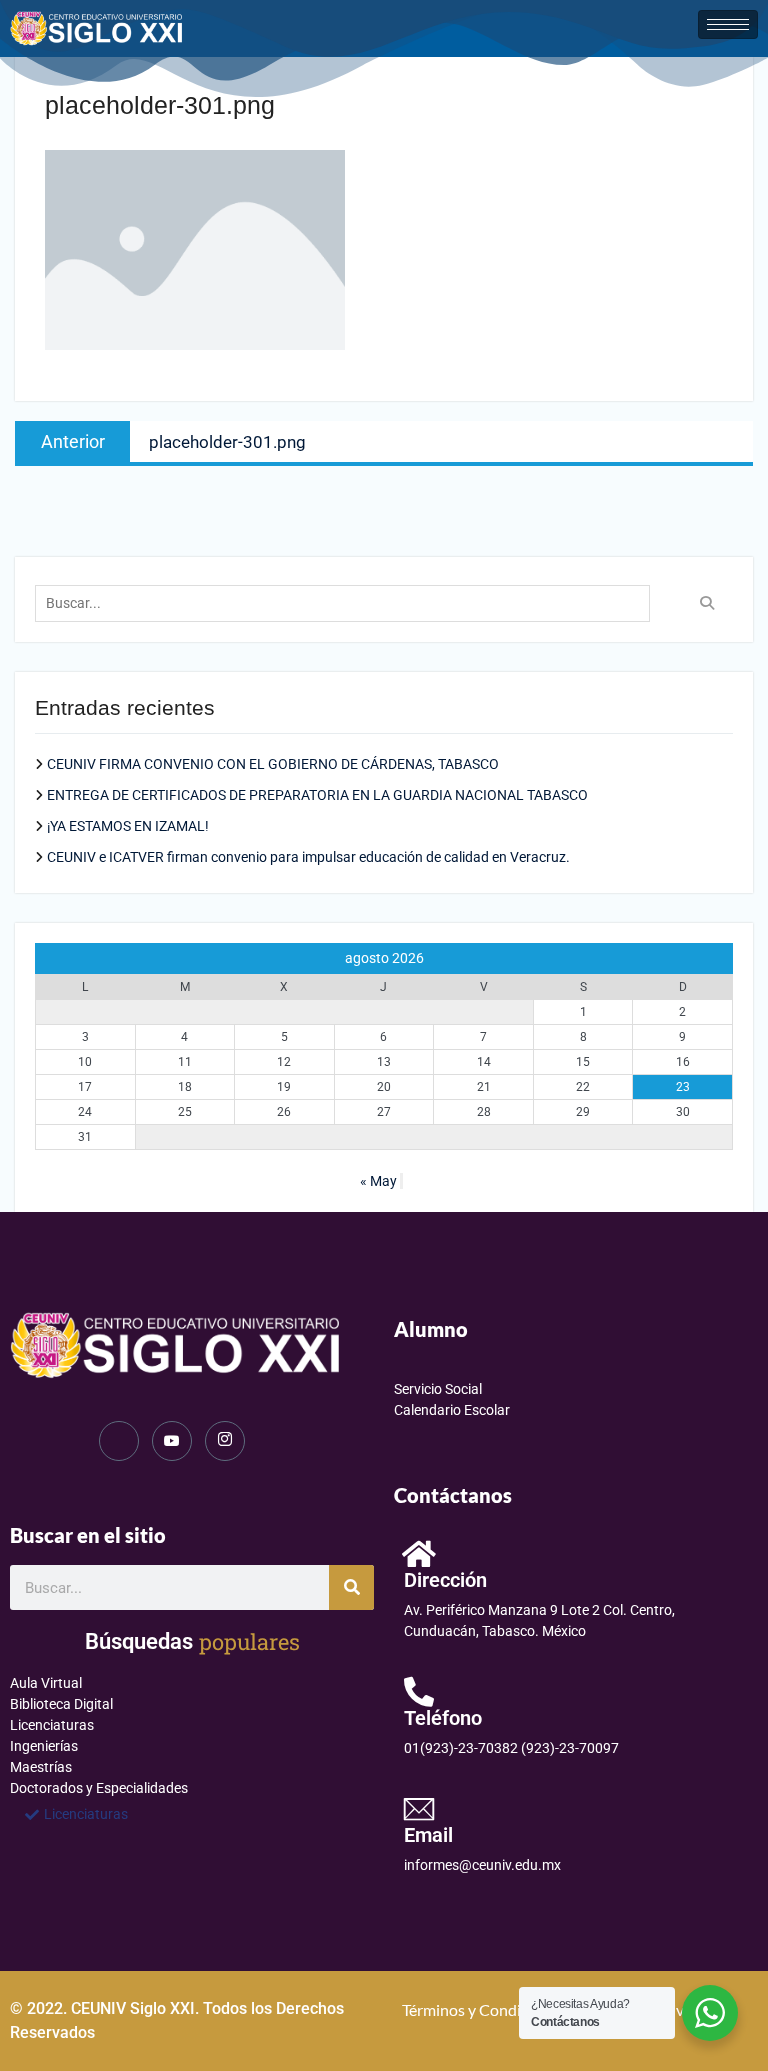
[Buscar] (351, 1587)
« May (378, 1181)
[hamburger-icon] (728, 24)
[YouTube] (172, 1441)
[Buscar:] (347, 603)
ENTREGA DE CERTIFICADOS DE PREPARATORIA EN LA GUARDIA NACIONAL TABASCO (317, 795)
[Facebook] (119, 1441)
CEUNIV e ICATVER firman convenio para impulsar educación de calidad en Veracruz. (308, 857)
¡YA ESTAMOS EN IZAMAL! (128, 826)
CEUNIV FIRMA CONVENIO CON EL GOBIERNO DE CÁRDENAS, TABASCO (273, 764)
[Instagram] (225, 1441)
